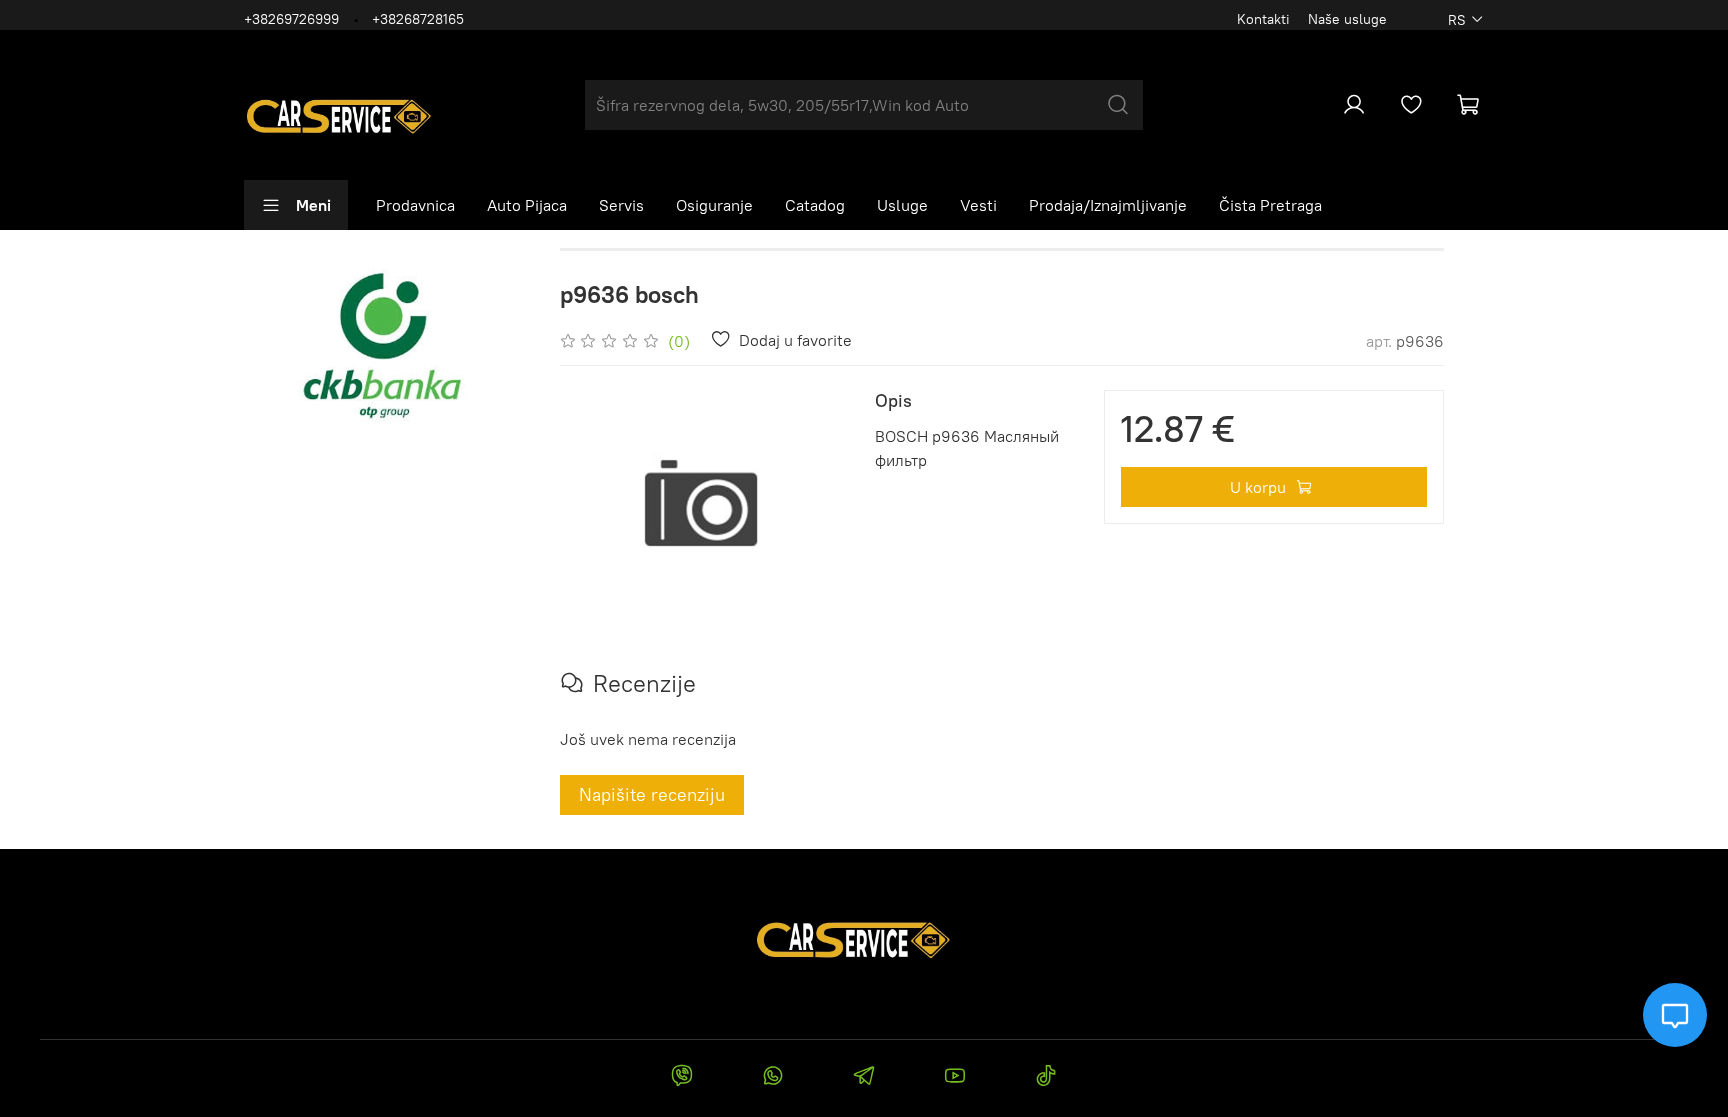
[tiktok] (1046, 1078)
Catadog (815, 205)
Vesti (978, 205)
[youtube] (955, 1078)
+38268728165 (418, 19)
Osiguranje (714, 205)
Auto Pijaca (527, 205)
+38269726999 (291, 19)
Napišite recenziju (652, 794)
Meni (313, 205)
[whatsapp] (772, 1078)
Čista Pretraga (1270, 205)
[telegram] (863, 1078)
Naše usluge (1347, 19)
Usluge (902, 205)
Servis (621, 205)
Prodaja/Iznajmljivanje (1108, 205)
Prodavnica (415, 205)
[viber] (681, 1078)
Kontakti (1263, 19)
